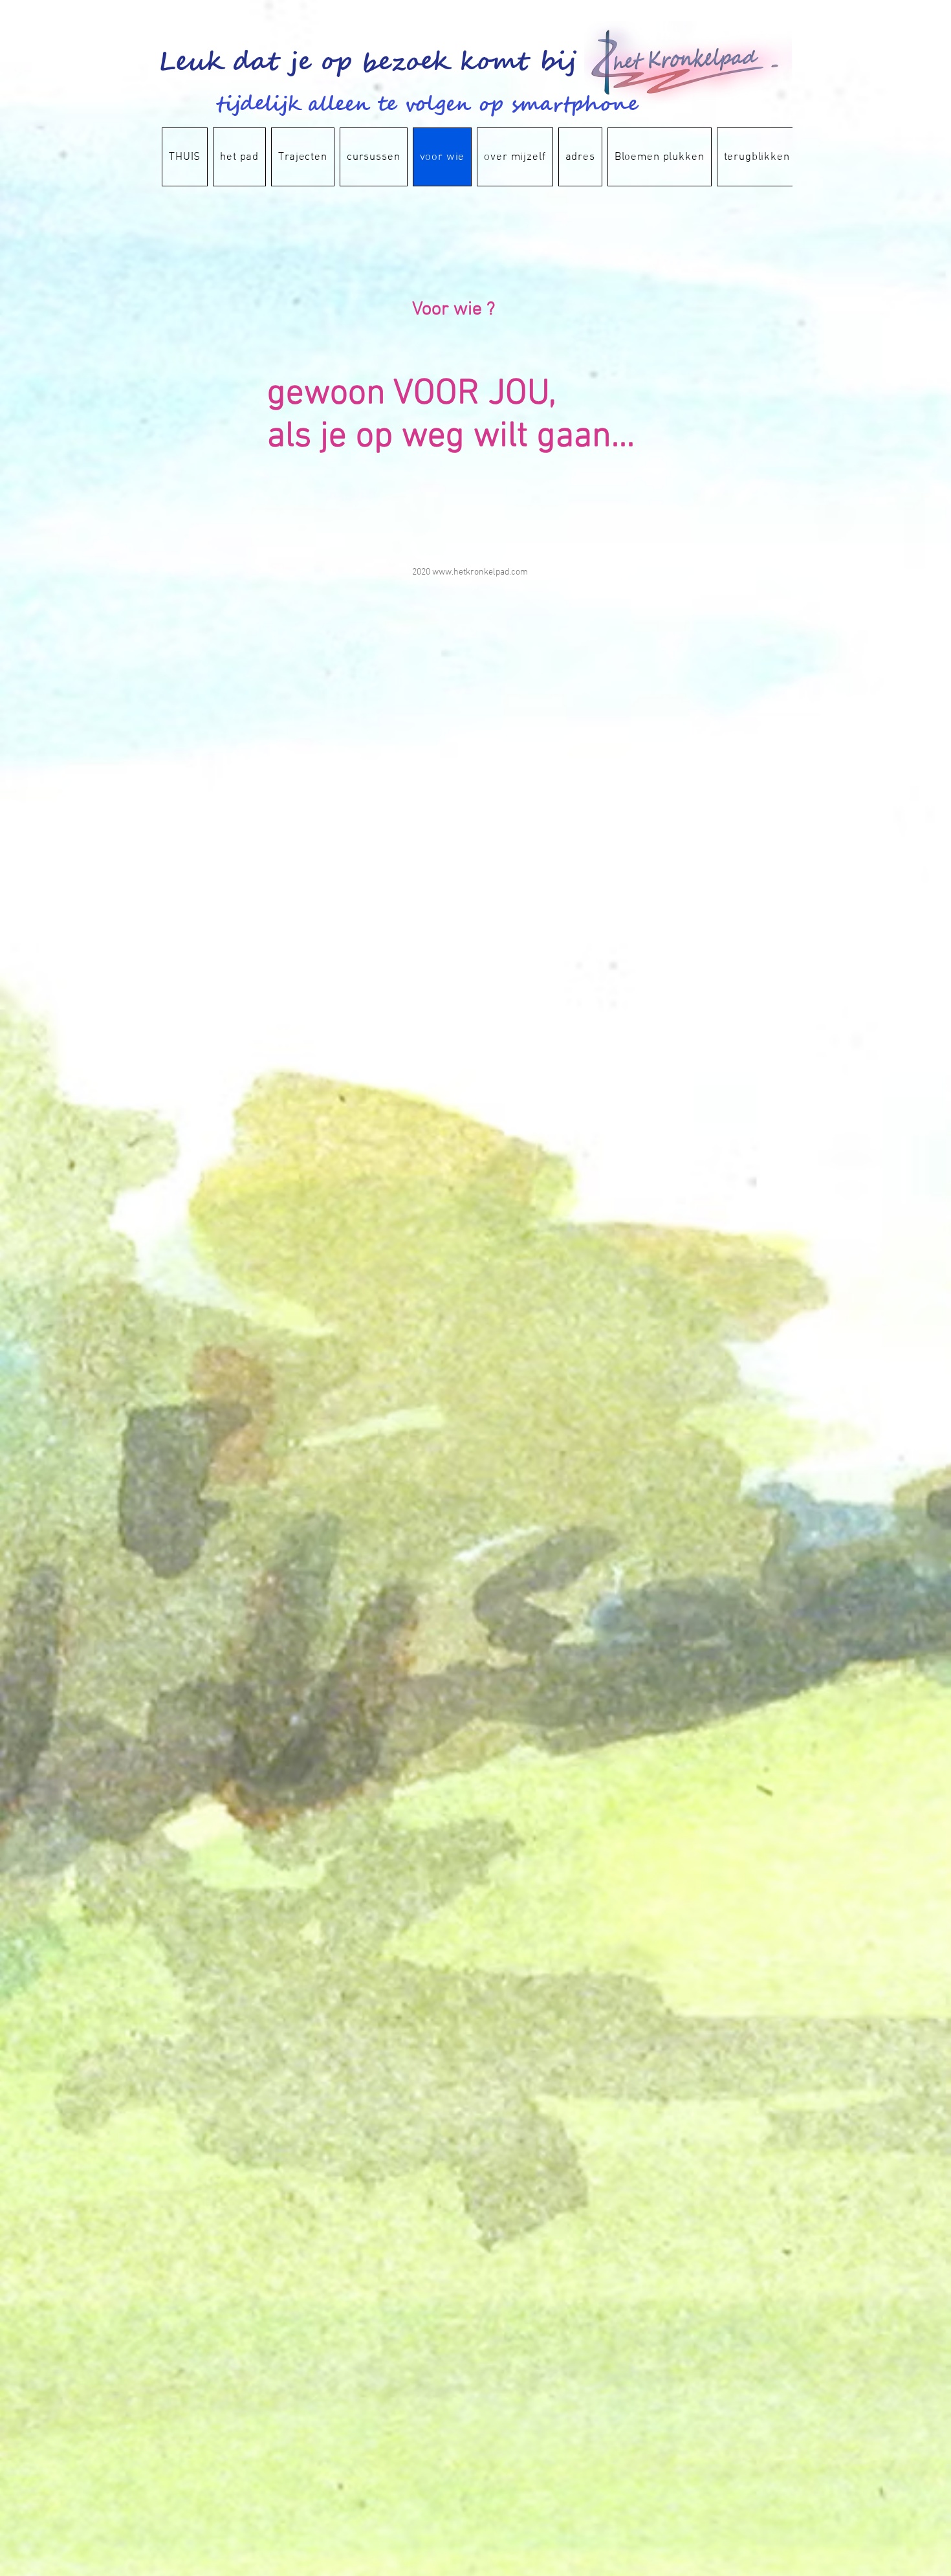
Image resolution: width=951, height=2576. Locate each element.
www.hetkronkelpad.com (480, 572)
